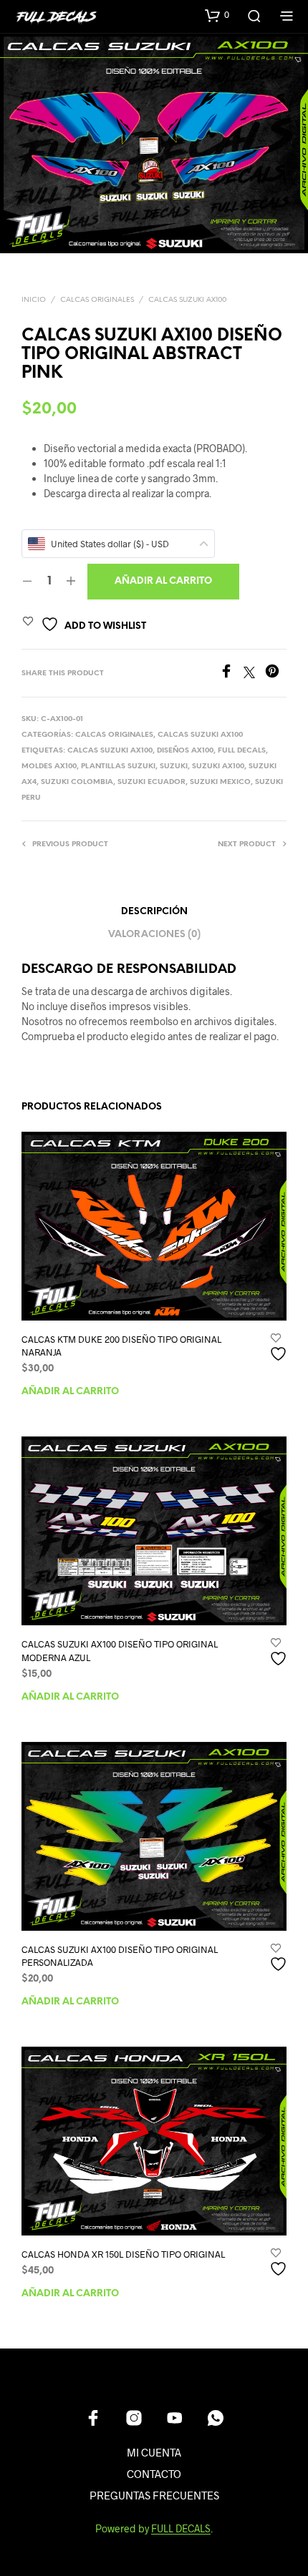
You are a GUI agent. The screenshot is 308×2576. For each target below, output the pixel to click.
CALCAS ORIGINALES (97, 300)
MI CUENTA (154, 2452)
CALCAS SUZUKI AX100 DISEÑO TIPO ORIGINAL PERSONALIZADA (120, 1956)
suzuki (174, 767)
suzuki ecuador (151, 782)
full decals (242, 751)
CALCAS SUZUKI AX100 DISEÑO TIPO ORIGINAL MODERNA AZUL (120, 1650)
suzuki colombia (77, 782)
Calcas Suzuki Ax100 (187, 300)
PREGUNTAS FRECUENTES (154, 2495)
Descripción (154, 912)
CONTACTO (154, 2474)
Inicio (34, 300)
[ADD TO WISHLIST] (280, 1348)
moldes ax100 (49, 767)
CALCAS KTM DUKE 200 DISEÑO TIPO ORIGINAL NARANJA (121, 1346)
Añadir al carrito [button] (70, 1392)
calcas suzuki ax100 (110, 751)
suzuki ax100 (218, 767)
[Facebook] (231, 674)
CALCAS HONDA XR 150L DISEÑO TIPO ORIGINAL (123, 2254)
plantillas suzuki (118, 767)
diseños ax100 (185, 751)
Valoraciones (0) (154, 935)
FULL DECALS (181, 2529)
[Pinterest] (276, 674)
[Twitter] (254, 674)
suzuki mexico (220, 782)
